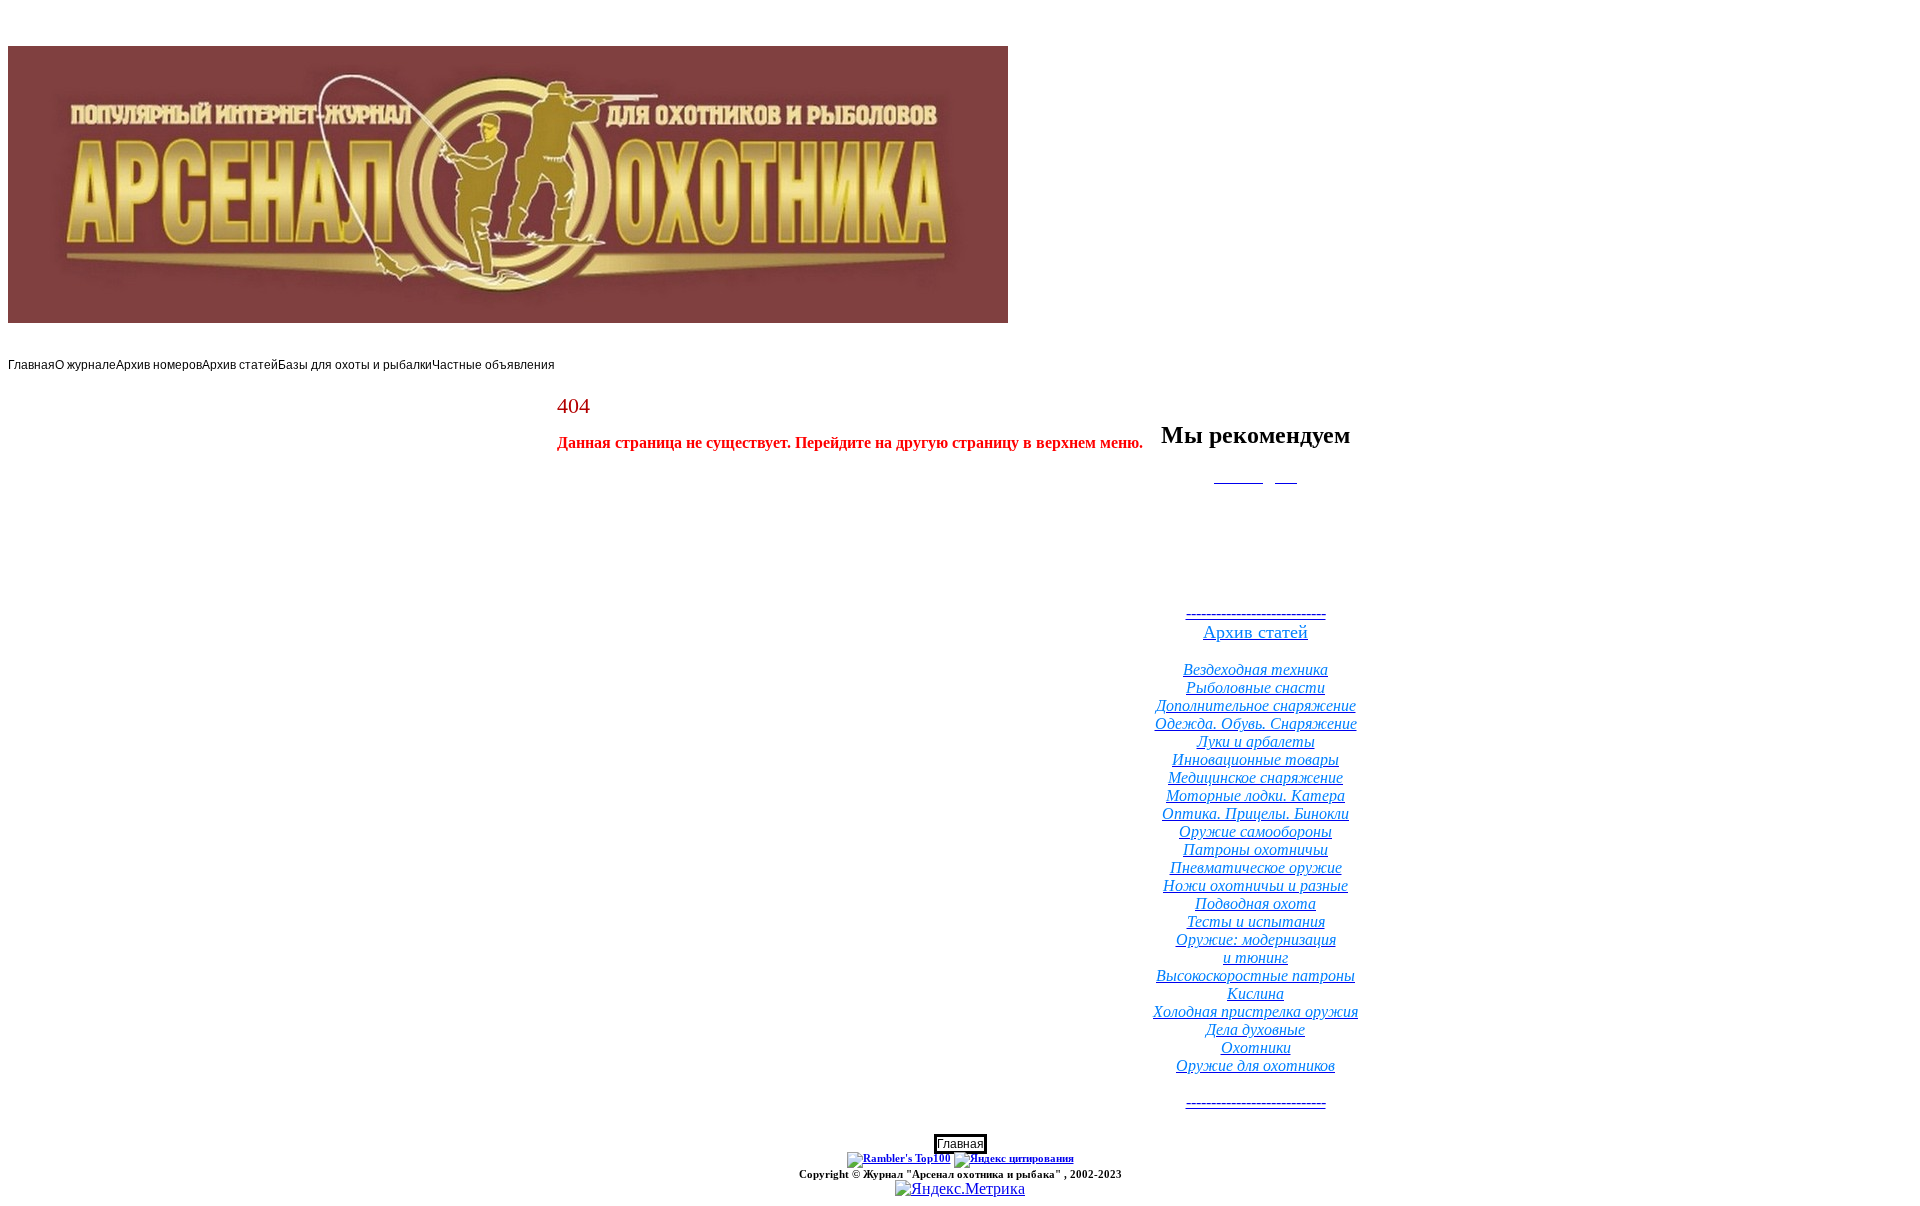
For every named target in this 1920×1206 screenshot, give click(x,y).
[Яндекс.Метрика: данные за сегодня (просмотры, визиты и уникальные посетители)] (960, 1189)
